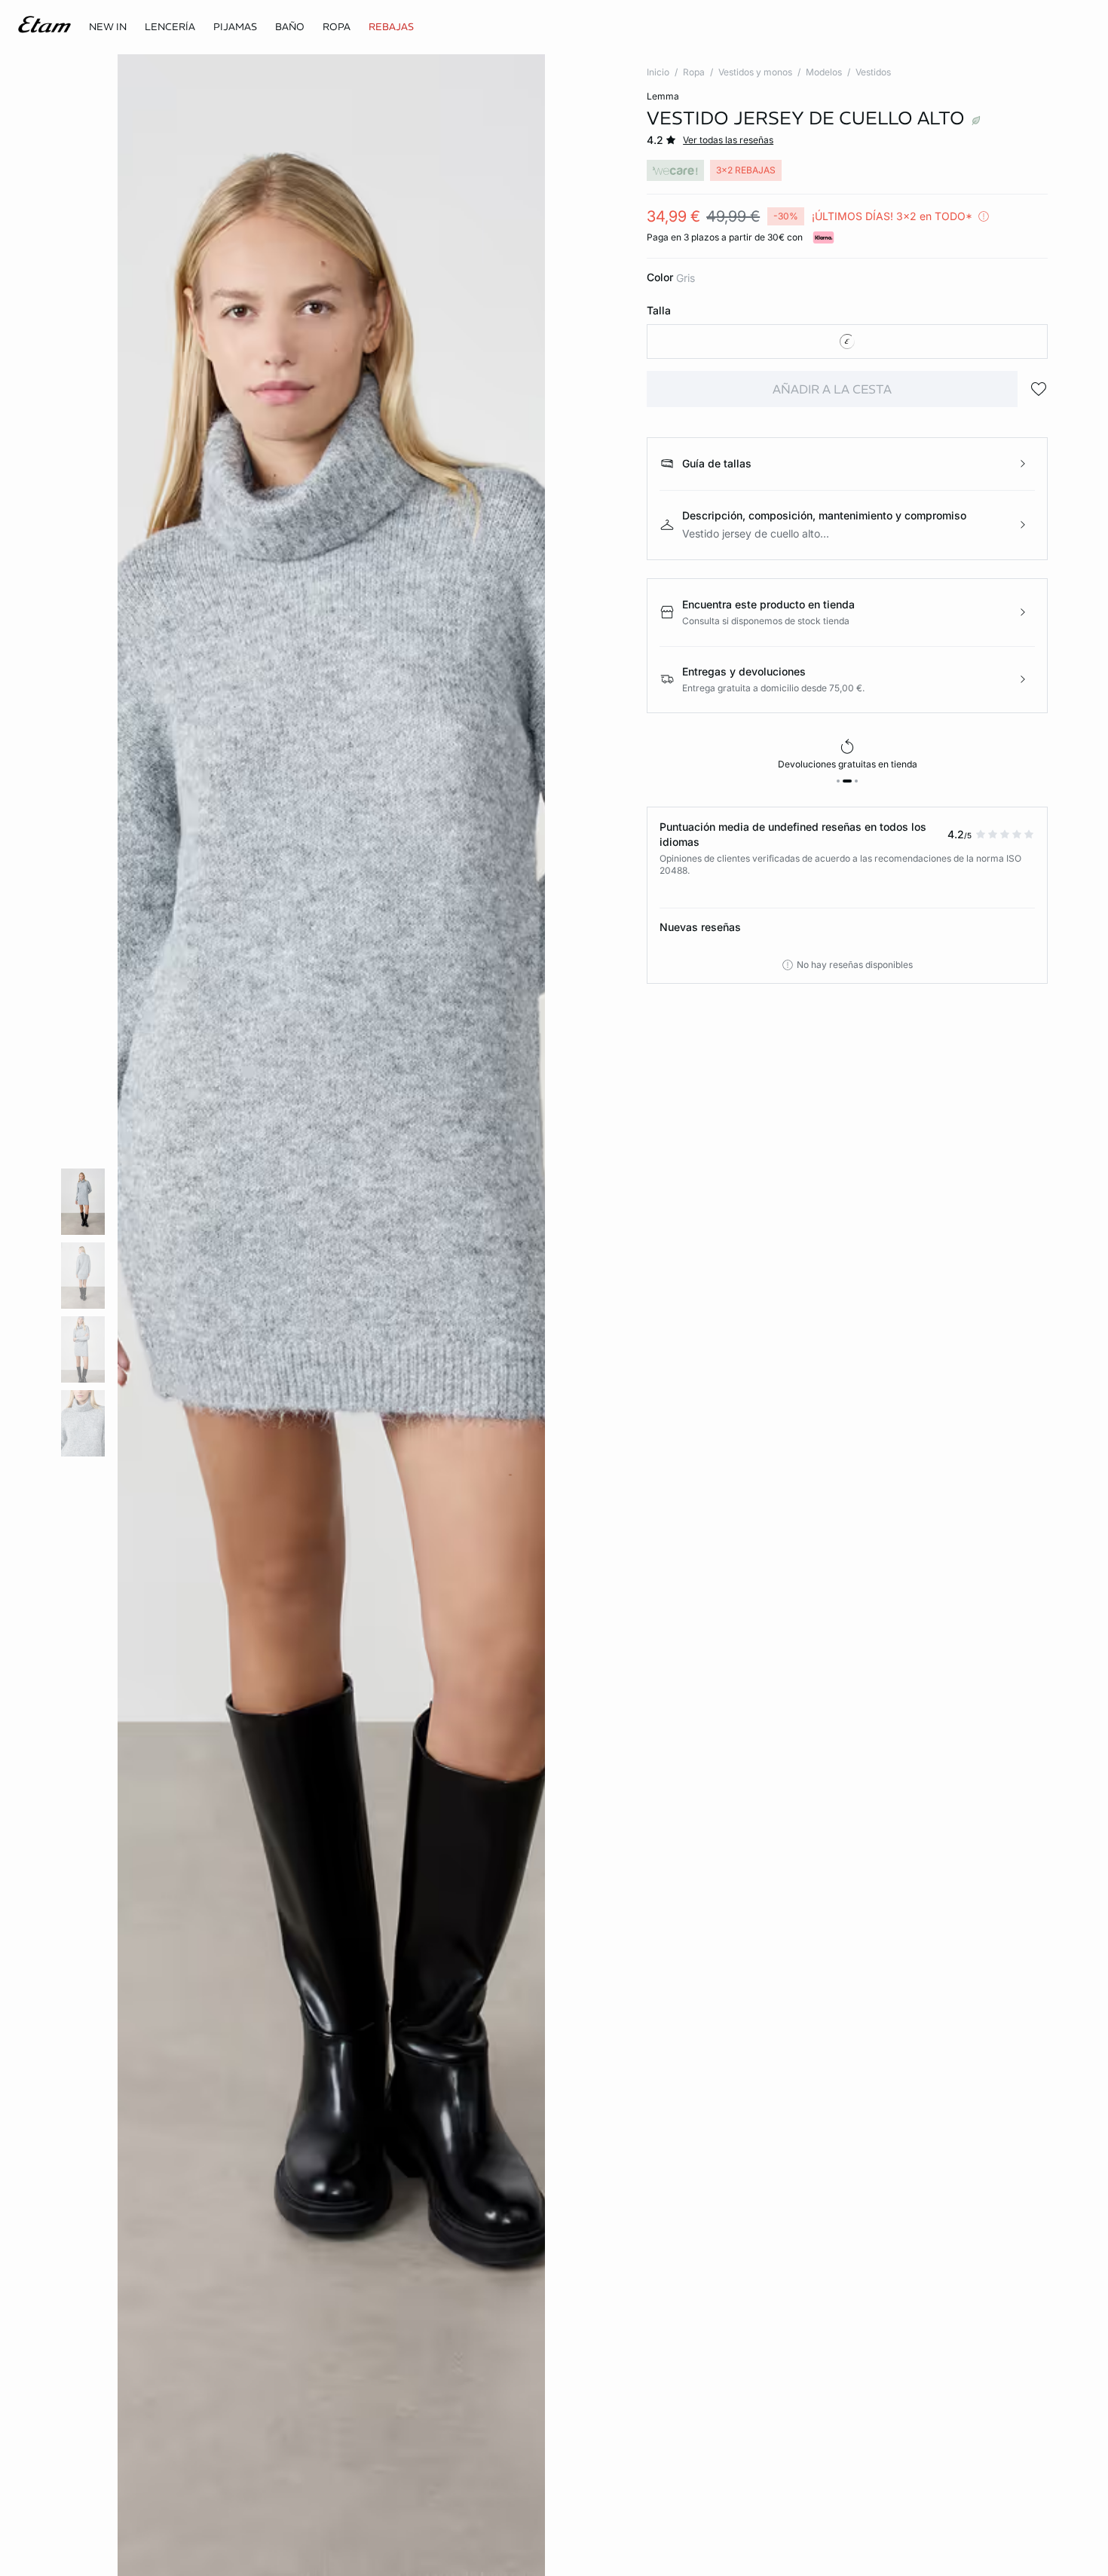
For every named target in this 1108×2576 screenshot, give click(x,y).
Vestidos (873, 72)
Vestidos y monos (755, 72)
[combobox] (847, 342)
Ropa (694, 72)
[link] (108, 27)
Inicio (658, 72)
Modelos (824, 72)
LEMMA (663, 96)
